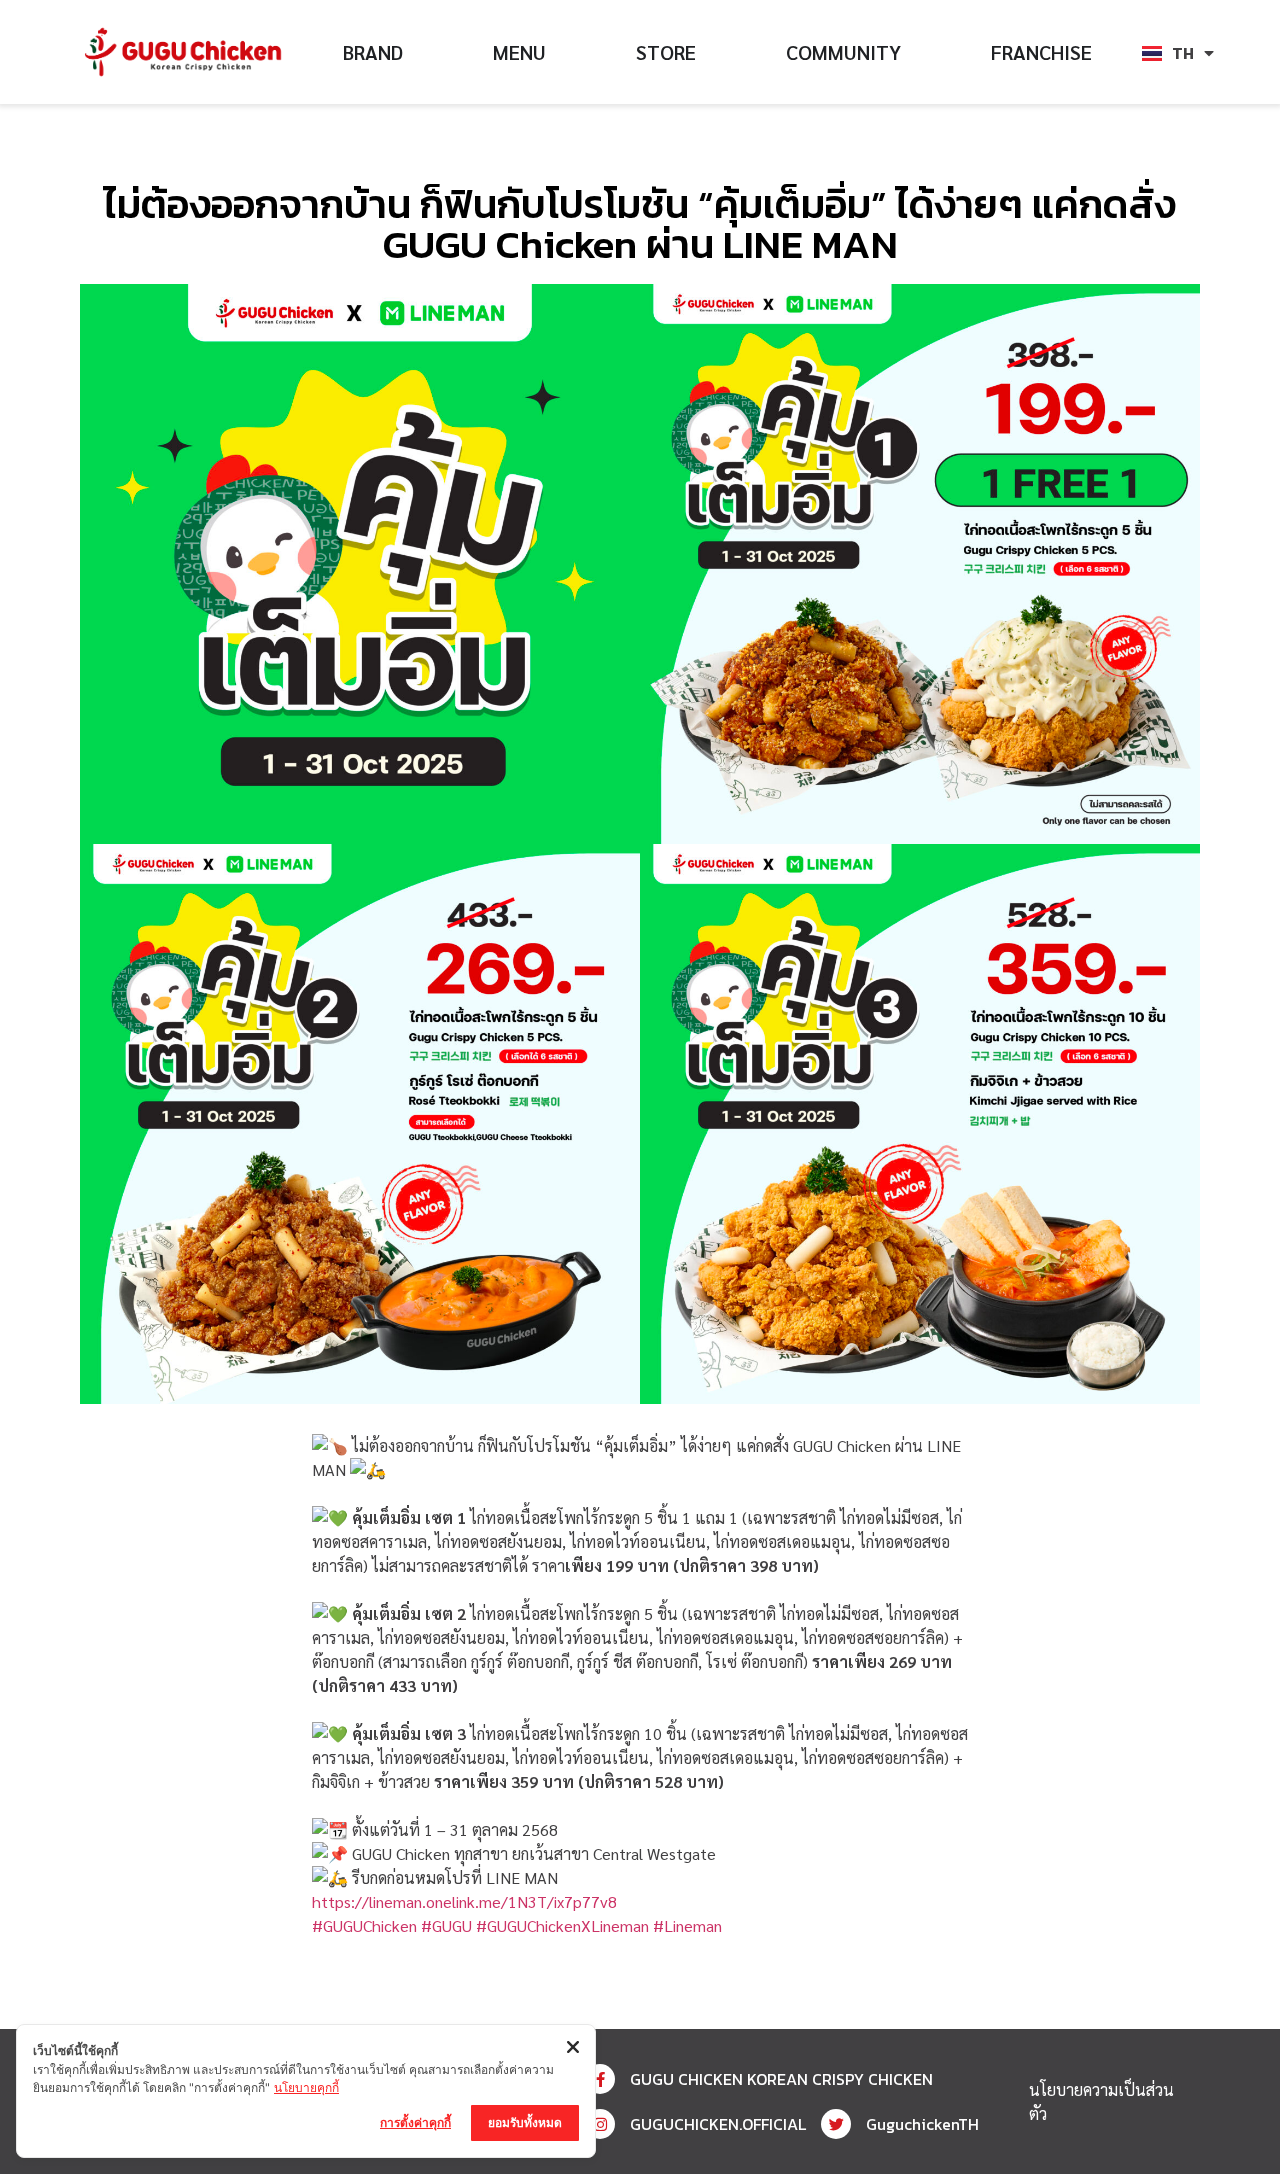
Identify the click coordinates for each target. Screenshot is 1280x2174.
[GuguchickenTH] (836, 2124)
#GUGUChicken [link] (364, 1925)
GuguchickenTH (922, 2124)
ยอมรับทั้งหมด (525, 2122)
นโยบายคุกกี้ (306, 2087)
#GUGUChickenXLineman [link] (562, 1925)
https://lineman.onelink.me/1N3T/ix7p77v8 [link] (464, 1901)
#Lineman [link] (687, 1925)
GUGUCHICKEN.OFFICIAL (718, 2124)
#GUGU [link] (446, 1925)
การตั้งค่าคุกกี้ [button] (415, 2122)
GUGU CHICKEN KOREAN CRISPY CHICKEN (781, 2079)
